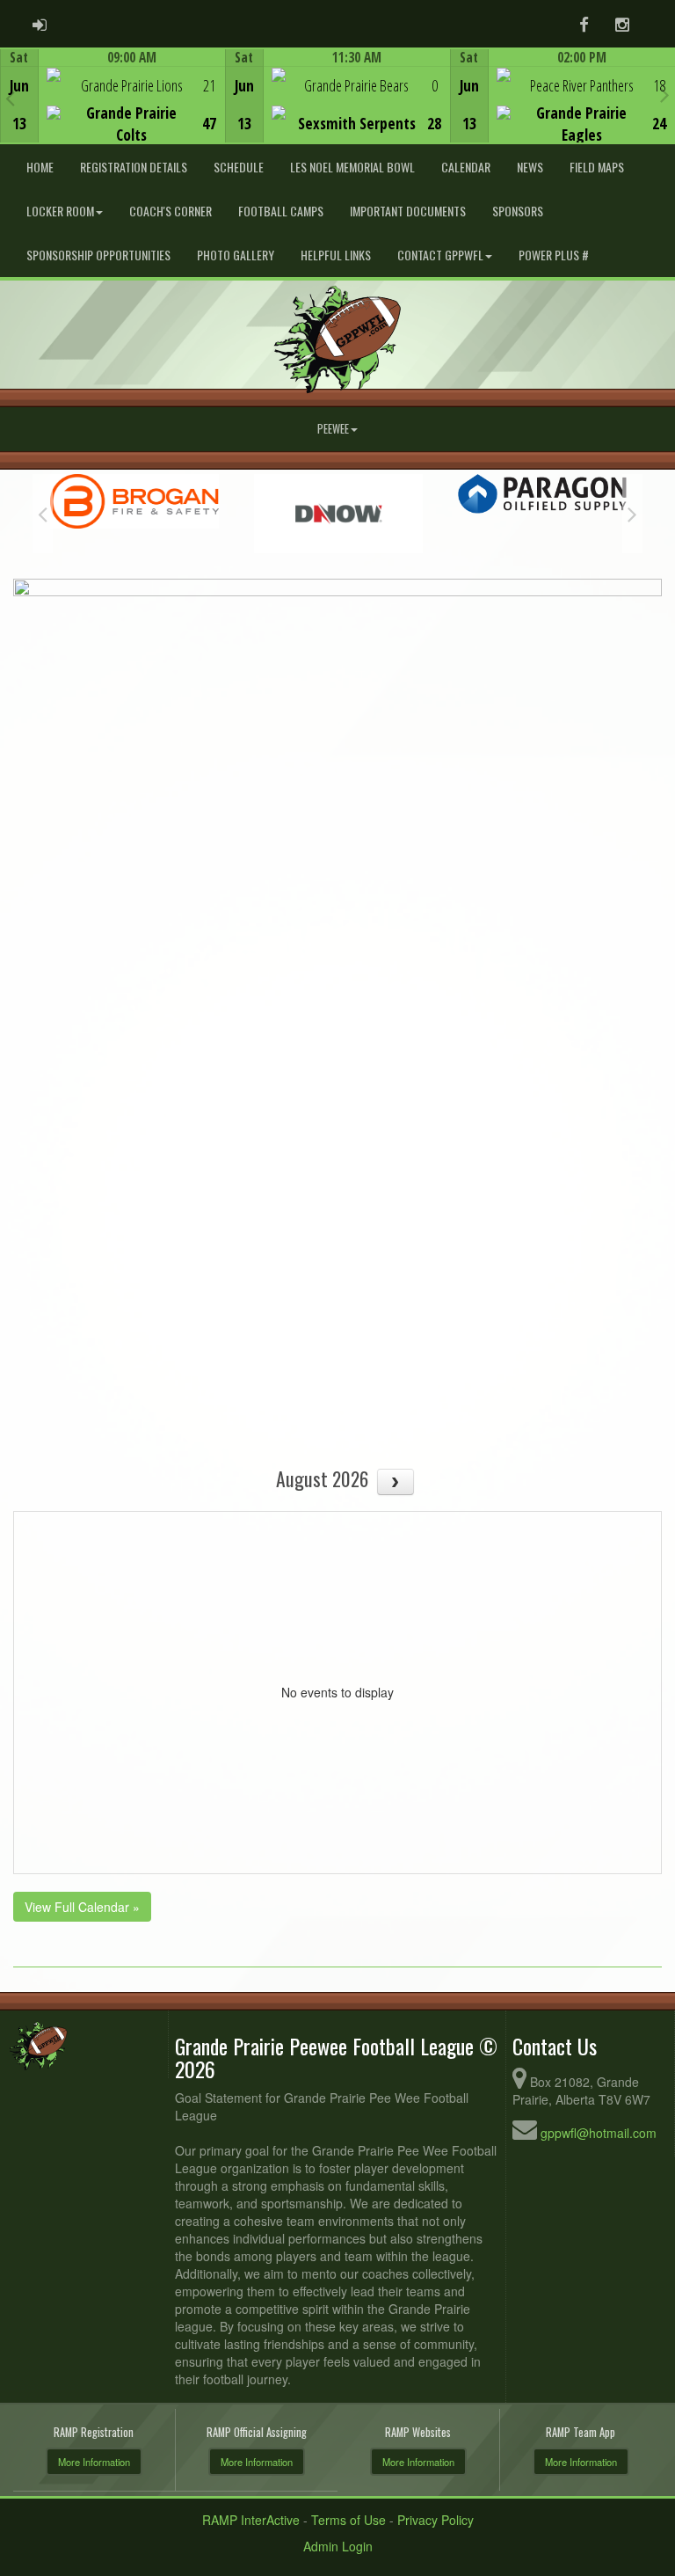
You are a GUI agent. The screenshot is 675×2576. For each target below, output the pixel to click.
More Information (94, 2462)
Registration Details (134, 167)
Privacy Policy (435, 2520)
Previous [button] (10, 98)
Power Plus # (554, 255)
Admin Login (338, 2546)
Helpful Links (336, 255)
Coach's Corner (171, 211)
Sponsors (518, 211)
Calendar (466, 167)
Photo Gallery (236, 255)
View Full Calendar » (82, 1907)
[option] (112, 96)
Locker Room (60, 211)
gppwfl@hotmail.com (599, 2133)
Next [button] (665, 94)
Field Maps (597, 167)
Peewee (333, 429)
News (530, 167)
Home (40, 167)
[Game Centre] (113, 109)
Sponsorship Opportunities (98, 255)
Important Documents (408, 211)
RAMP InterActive (251, 2520)
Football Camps (281, 211)
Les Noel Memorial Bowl (352, 167)
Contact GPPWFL (440, 255)
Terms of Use (348, 2520)
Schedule (239, 167)
